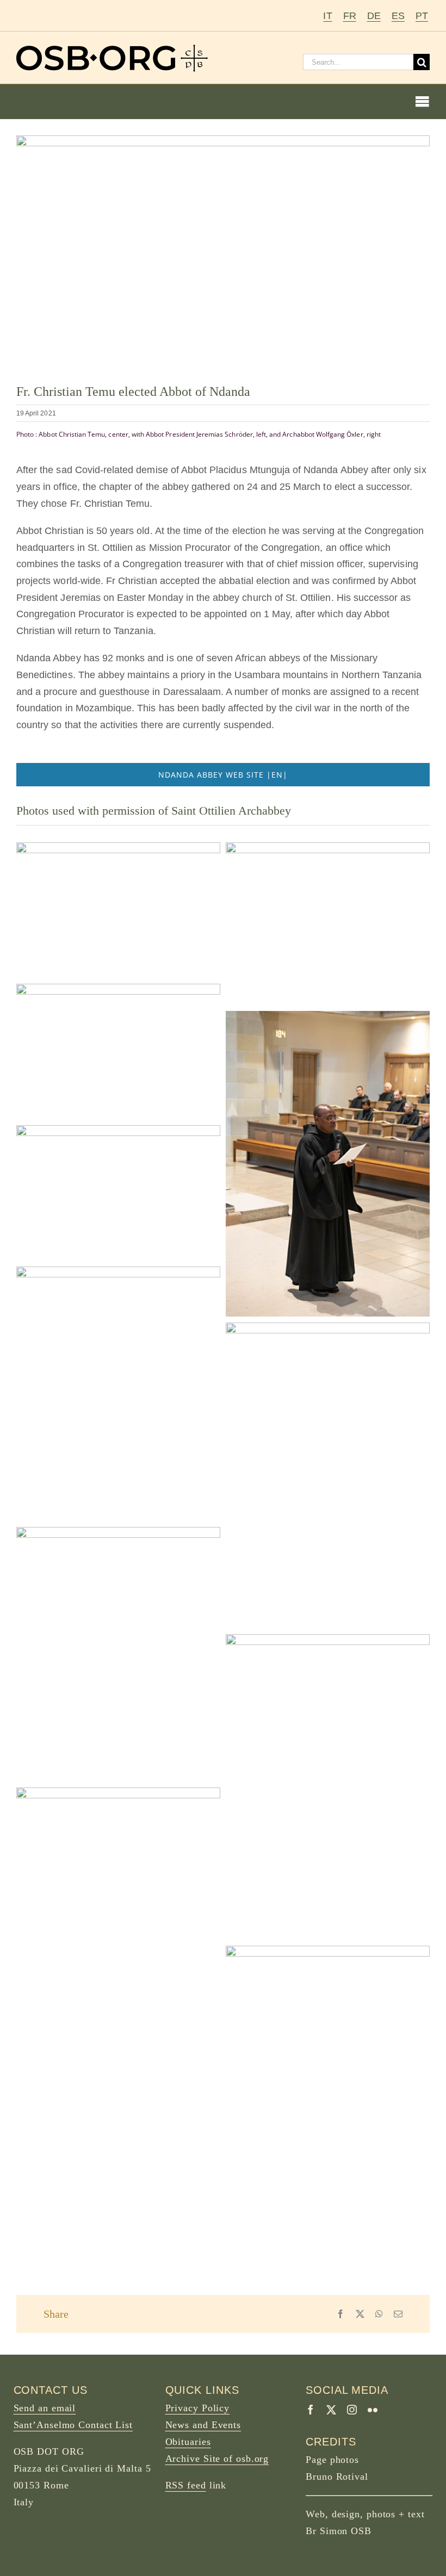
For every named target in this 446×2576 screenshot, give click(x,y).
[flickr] (373, 2410)
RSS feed (186, 2485)
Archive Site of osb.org (217, 2459)
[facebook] (311, 2410)
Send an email (45, 2408)
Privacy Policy (198, 2408)
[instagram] (352, 2410)
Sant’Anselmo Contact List (73, 2425)
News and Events (203, 2425)
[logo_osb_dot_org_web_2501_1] (112, 49)
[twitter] (331, 2410)
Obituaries (188, 2442)
